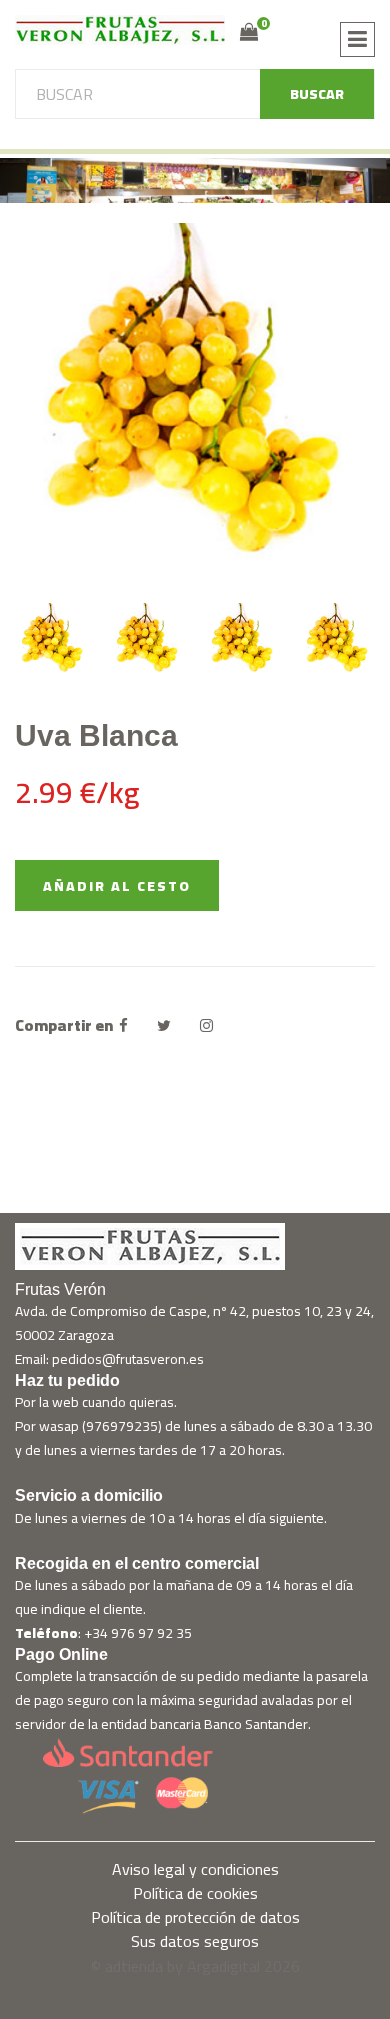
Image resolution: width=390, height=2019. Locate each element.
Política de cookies (195, 1893)
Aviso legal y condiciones (195, 1869)
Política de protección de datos (195, 1917)
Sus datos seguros (195, 1941)
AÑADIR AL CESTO (117, 886)
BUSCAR (317, 94)
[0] (249, 32)
